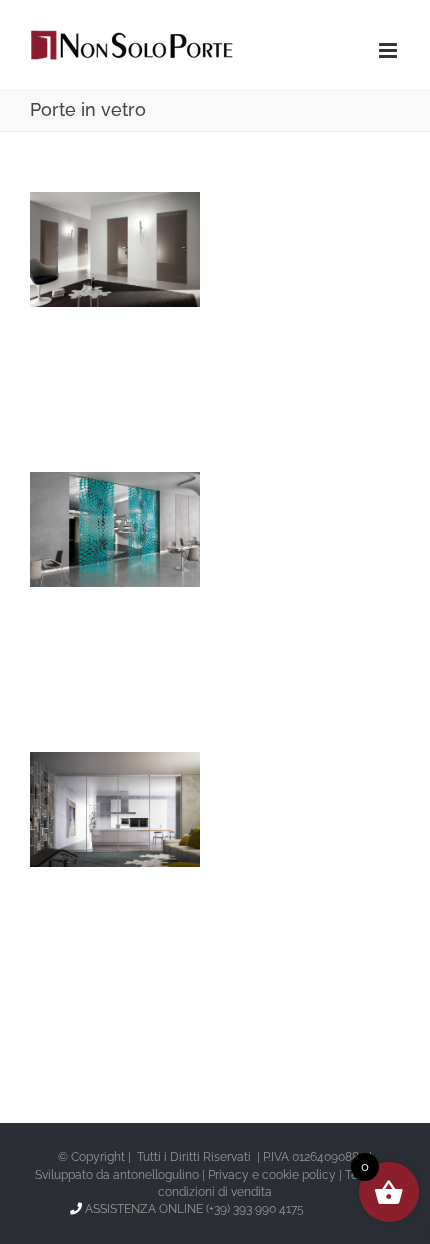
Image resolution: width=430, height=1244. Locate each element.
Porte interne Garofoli (84, 209)
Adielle (84, 786)
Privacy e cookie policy (272, 1175)
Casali (84, 506)
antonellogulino (156, 1175)
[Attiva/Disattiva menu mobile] (389, 50)
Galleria (146, 209)
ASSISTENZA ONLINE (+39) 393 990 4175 (194, 1209)
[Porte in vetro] (115, 249)
